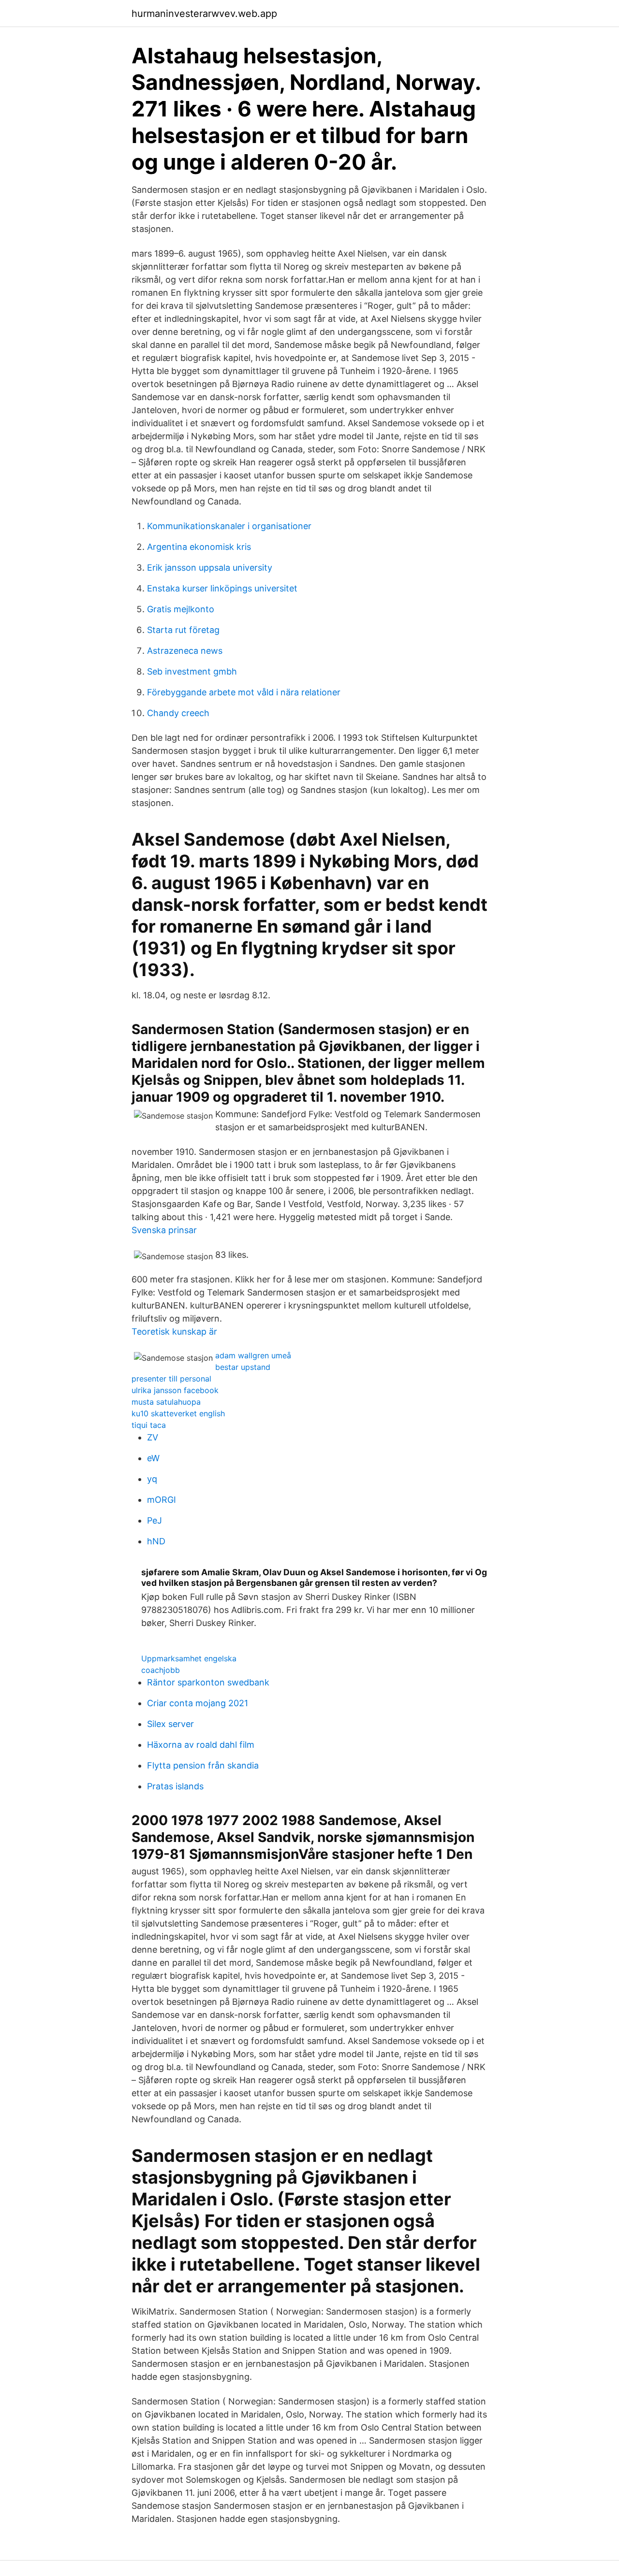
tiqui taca (149, 1425)
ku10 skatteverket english (178, 1413)
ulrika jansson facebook (175, 1390)
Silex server (170, 1724)
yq (152, 1479)
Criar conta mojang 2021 (198, 1703)
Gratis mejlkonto (181, 609)
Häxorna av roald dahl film (201, 1745)
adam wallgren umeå (253, 1355)
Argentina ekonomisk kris (199, 547)
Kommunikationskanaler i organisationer (229, 526)
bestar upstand (243, 1367)
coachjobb (161, 1670)
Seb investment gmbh (192, 671)
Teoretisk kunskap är (174, 1331)
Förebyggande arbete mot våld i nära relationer (244, 692)
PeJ (155, 1520)
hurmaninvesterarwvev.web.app (204, 14)
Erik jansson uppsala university (210, 568)
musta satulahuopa (166, 1402)
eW (153, 1458)
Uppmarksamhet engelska (189, 1658)
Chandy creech (178, 713)
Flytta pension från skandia (203, 1765)
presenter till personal (171, 1379)
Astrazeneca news (185, 651)
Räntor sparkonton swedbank (208, 1682)
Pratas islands (175, 1786)
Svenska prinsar (164, 1230)
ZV (153, 1437)
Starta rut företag (183, 630)
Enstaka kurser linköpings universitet (222, 588)
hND (156, 1541)
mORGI (162, 1500)
